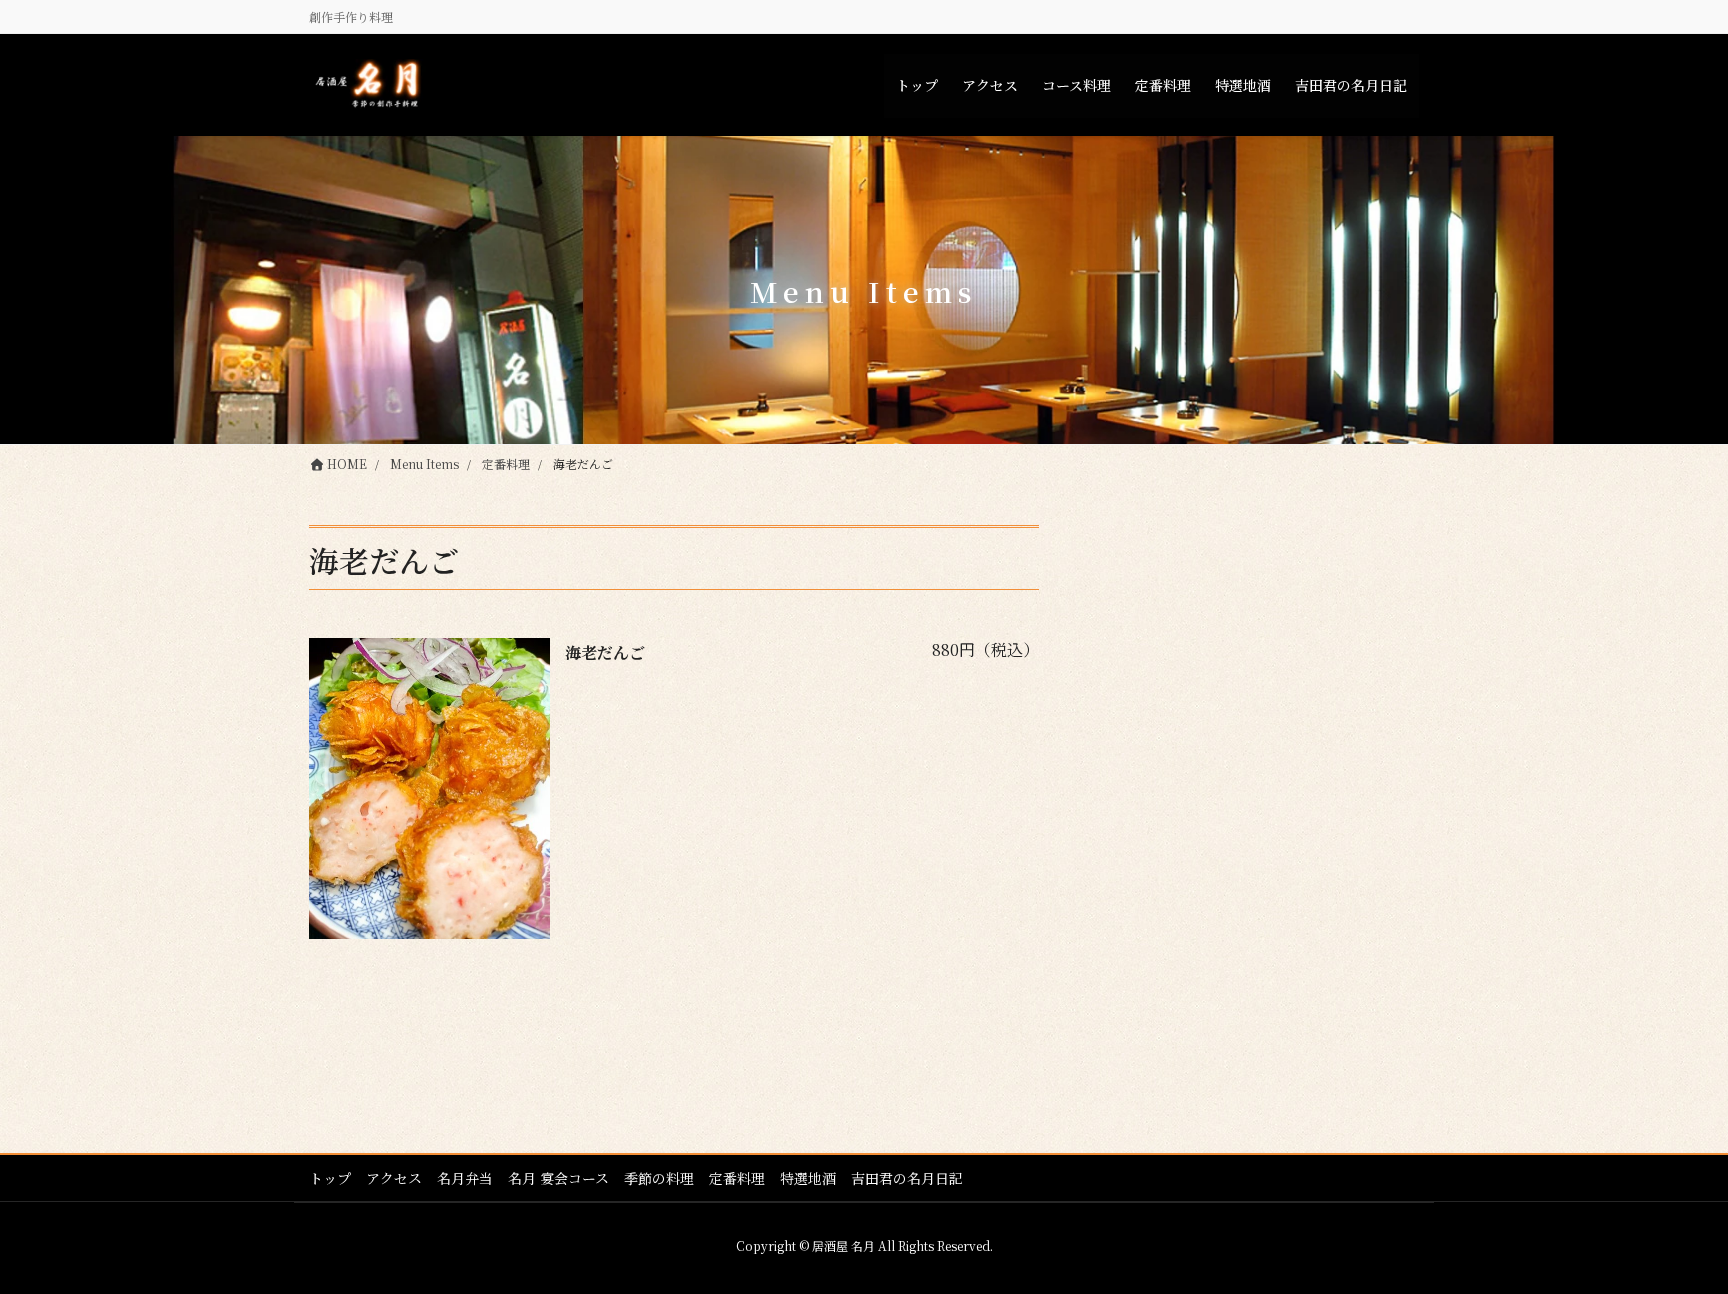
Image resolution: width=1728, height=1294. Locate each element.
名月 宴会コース (558, 1178)
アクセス (394, 1178)
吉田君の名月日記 (907, 1178)
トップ (330, 1178)
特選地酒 (808, 1178)
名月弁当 (465, 1178)
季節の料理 (659, 1178)
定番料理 (737, 1178)
